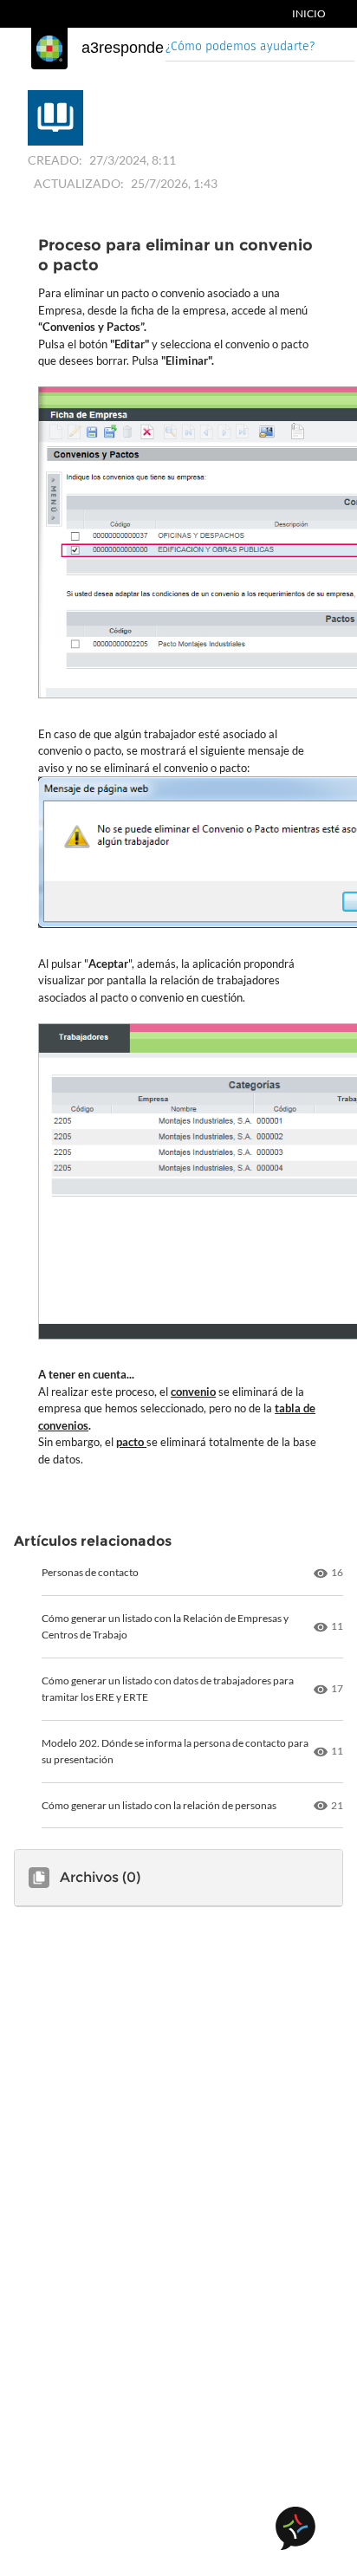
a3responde (123, 48)
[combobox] (260, 48)
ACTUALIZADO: (79, 183)
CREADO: (55, 160)
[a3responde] (49, 49)
